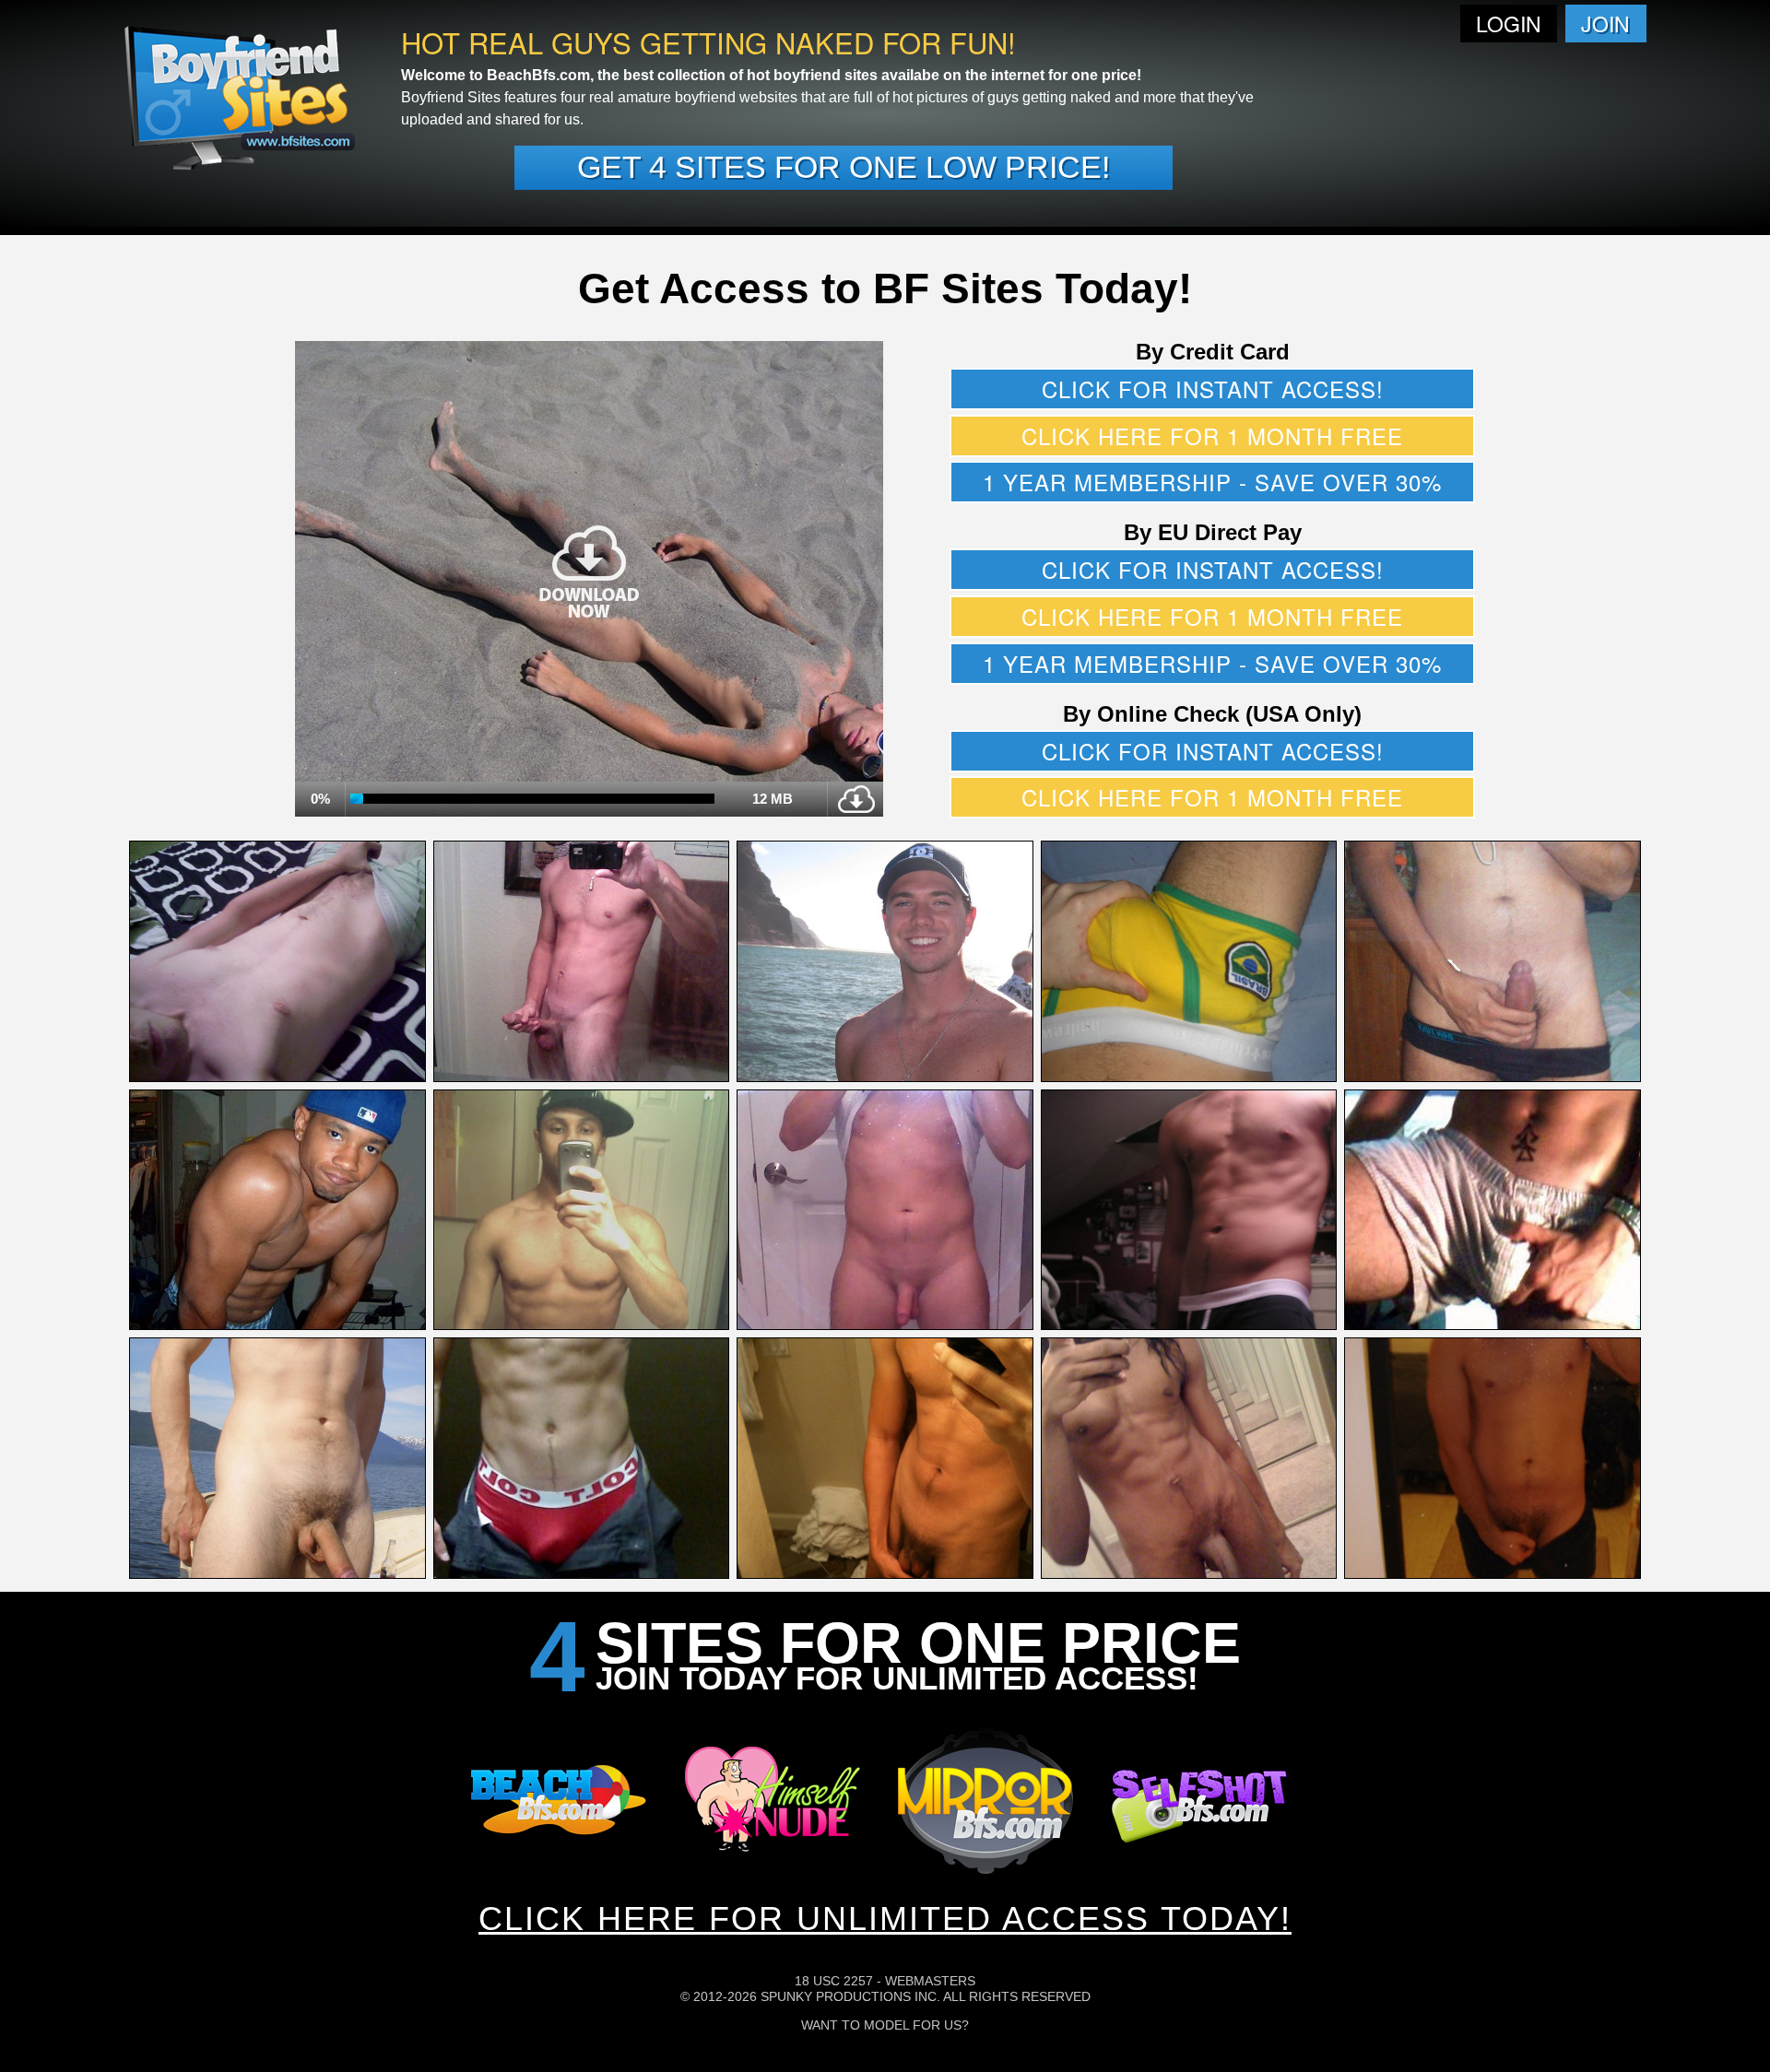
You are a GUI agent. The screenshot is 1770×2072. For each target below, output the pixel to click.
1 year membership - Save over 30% (1212, 482)
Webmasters (930, 1981)
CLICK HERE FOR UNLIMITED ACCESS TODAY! (885, 1919)
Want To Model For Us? (885, 2025)
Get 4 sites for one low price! (844, 167)
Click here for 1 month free (1212, 436)
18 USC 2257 (834, 1981)
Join (1605, 24)
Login (1509, 24)
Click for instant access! (1213, 388)
